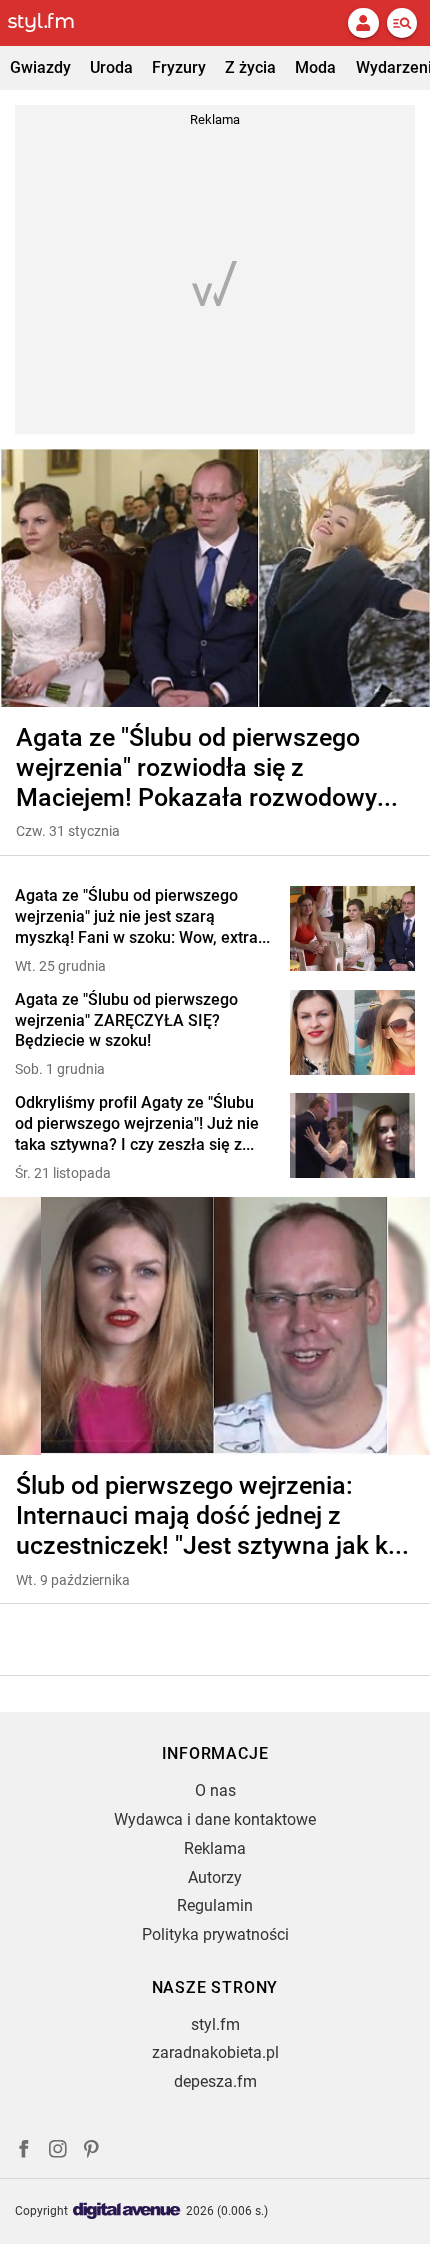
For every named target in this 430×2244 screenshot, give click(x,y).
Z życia (250, 67)
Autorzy (215, 1877)
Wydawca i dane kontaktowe (215, 1819)
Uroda (111, 67)
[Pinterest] (93, 2151)
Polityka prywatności (215, 1934)
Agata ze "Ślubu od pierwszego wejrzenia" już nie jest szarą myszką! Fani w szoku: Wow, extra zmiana (136, 917)
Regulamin (215, 1905)
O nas (215, 1790)
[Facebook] (24, 2151)
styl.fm (215, 2024)
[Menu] (402, 23)
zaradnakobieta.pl (215, 2052)
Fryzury (179, 67)
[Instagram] (58, 2151)
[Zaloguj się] (363, 23)
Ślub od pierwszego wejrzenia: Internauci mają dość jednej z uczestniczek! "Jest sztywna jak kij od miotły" (208, 1516)
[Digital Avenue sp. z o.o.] (127, 2211)
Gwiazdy (40, 67)
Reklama (215, 1848)
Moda (315, 67)
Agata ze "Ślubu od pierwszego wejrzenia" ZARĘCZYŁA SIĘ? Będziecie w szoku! (126, 1020)
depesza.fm (215, 2081)
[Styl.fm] (53, 23)
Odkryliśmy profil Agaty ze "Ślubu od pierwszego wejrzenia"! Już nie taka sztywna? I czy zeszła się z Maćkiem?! (137, 1124)
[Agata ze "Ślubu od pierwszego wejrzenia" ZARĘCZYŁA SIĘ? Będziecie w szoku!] (352, 1034)
